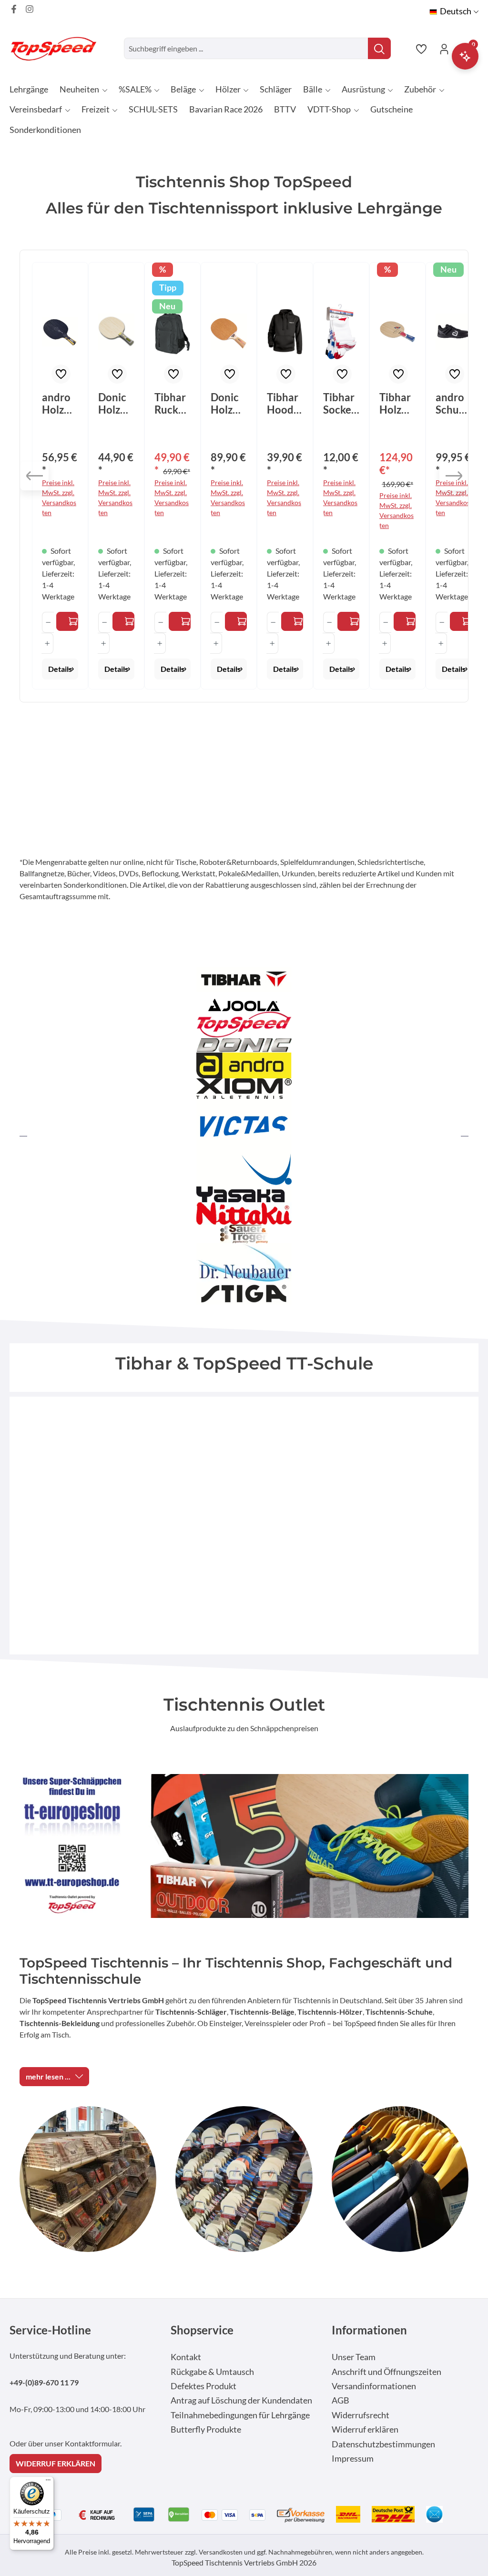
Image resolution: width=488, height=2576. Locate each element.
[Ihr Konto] (444, 49)
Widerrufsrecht (361, 2415)
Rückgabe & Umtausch (212, 2372)
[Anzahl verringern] (48, 622)
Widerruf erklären (365, 2429)
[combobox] (246, 48)
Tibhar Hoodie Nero (285, 404)
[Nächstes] (454, 476)
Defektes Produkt (203, 2386)
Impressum (353, 2459)
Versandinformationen (374, 2386)
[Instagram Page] (30, 9)
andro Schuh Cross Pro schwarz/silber (453, 404)
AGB (341, 2400)
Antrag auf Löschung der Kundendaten (241, 2400)
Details (60, 669)
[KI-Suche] (465, 56)
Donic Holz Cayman (115, 404)
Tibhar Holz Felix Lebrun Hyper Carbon (397, 404)
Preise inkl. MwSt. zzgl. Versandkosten (59, 497)
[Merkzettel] (421, 49)
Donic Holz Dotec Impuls (227, 404)
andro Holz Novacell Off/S (57, 404)
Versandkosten (221, 2552)
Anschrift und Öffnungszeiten (386, 2372)
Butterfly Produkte (206, 2429)
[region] (244, 476)
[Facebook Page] (14, 9)
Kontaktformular (92, 2443)
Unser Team (354, 2357)
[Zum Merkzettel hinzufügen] (61, 374)
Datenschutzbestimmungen (383, 2444)
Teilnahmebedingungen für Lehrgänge (240, 2415)
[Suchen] (379, 48)
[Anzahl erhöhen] (47, 643)
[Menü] (48, 2482)
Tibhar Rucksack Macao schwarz (172, 404)
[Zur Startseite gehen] (57, 48)
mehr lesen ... (48, 2076)
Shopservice (202, 2330)
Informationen (369, 2330)
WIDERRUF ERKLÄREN (56, 2463)
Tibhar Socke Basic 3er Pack (339, 404)
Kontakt (186, 2357)
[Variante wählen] (67, 621)
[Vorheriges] (34, 476)
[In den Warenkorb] (180, 621)
